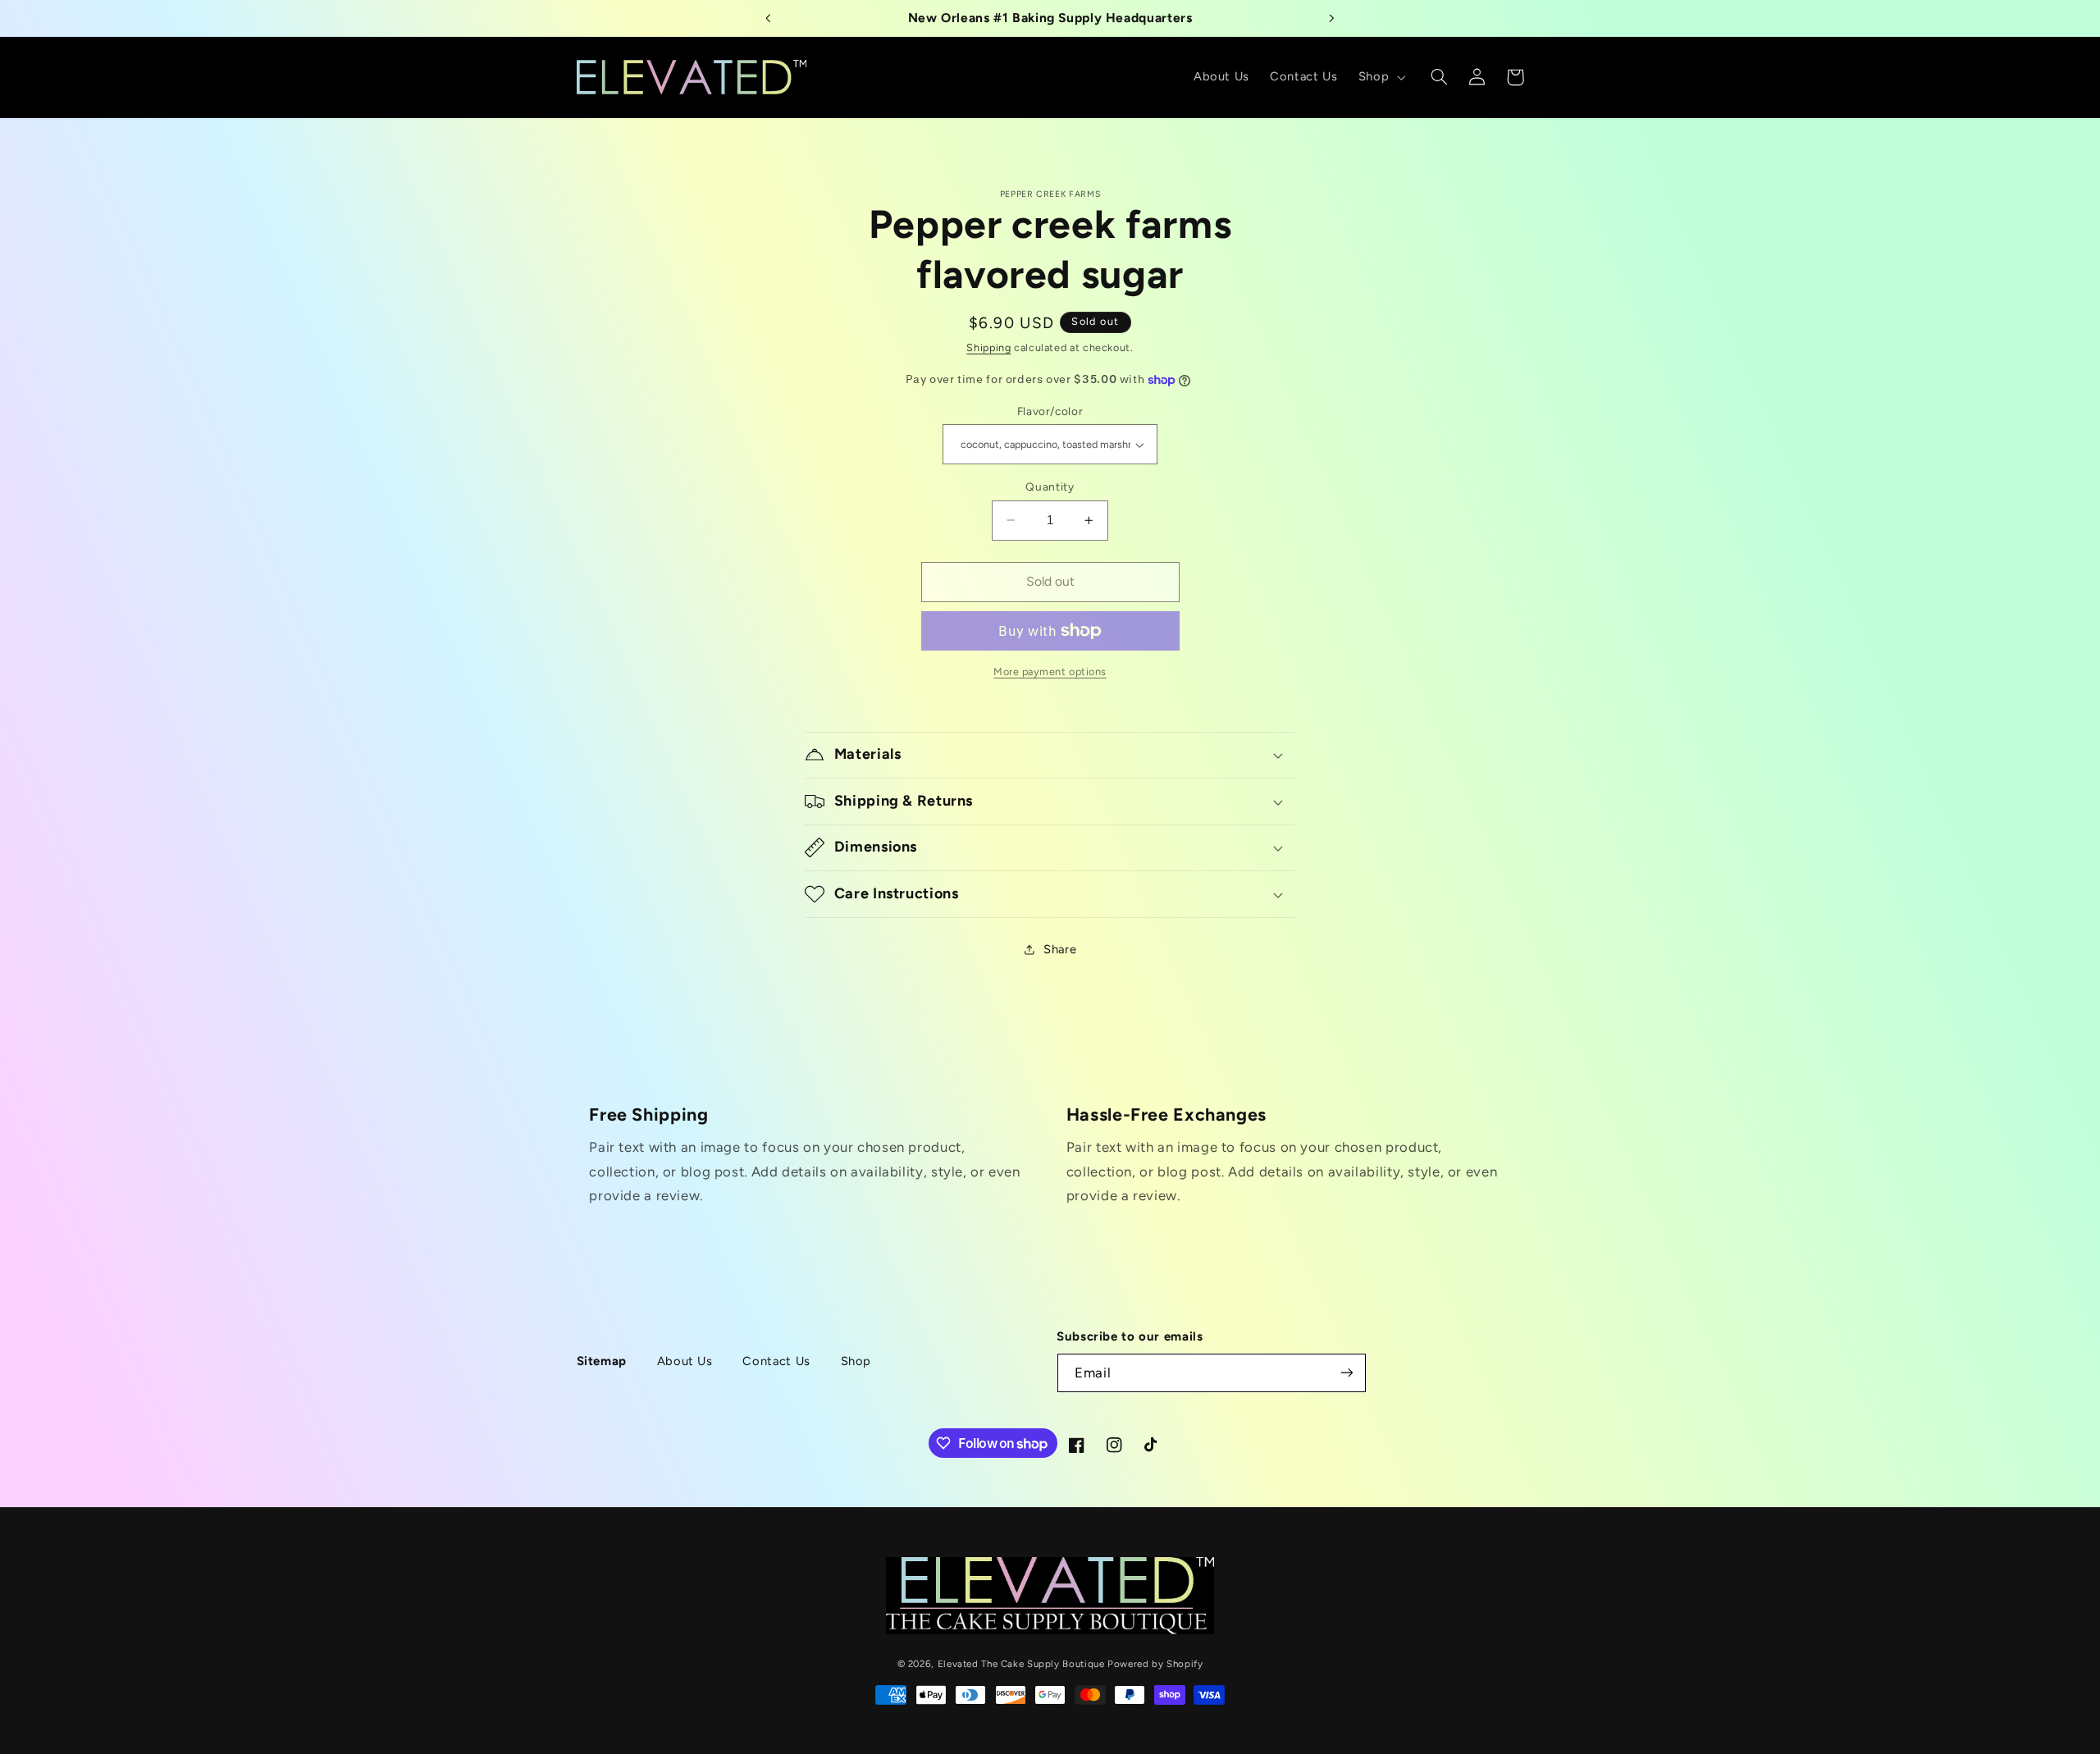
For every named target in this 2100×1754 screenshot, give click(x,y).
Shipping (988, 347)
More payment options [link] (1050, 671)
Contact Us (776, 1361)
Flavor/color (1050, 411)
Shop (856, 1361)
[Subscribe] (1347, 1373)
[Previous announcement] (769, 18)
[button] (1380, 77)
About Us (685, 1361)
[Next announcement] (1331, 18)
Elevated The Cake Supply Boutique (1021, 1663)
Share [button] (1060, 949)
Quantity (1050, 486)
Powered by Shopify (1155, 1663)
